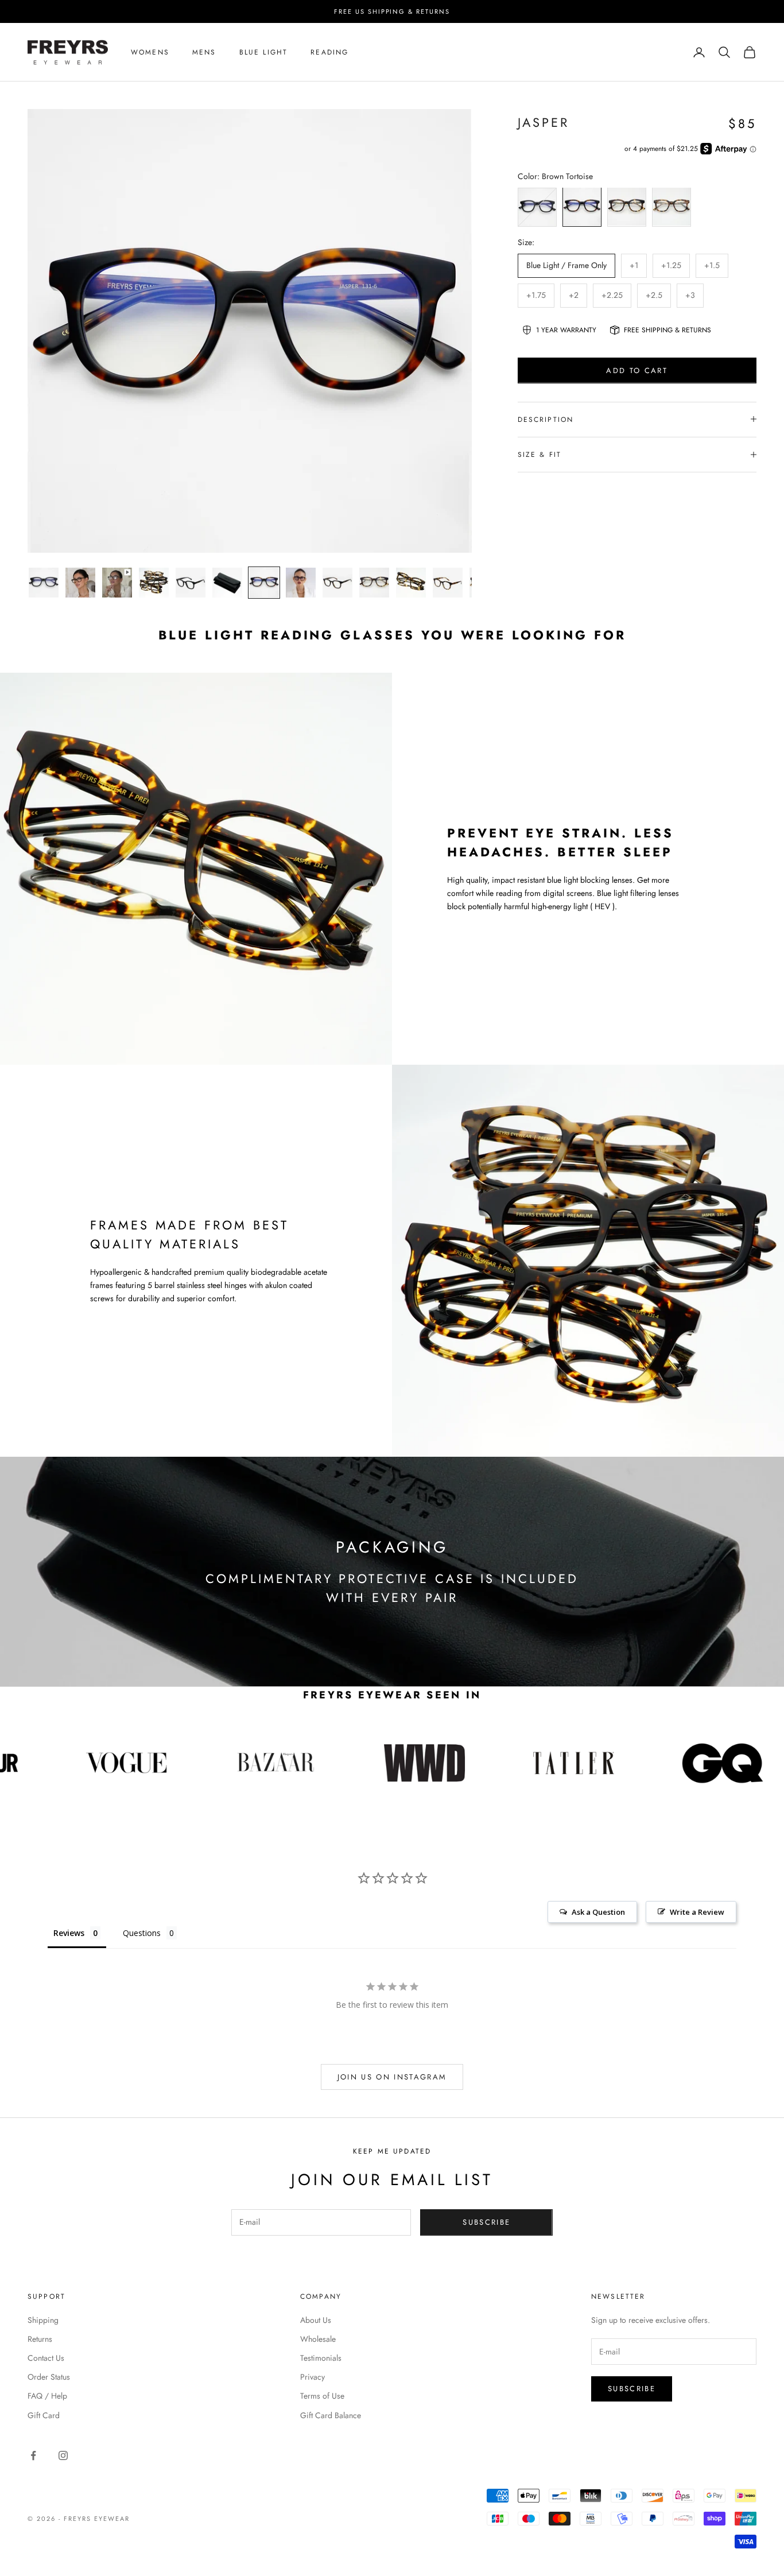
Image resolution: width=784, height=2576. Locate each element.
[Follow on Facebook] (33, 2455)
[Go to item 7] (264, 583)
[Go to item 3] (117, 583)
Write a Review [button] (697, 1912)
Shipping (43, 2320)
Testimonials (321, 2358)
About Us (316, 2320)
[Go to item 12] (448, 583)
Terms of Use (322, 2396)
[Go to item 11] (411, 583)
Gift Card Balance (331, 2415)
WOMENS (150, 52)
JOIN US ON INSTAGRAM (392, 2077)
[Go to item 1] (44, 583)
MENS (204, 52)
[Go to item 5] (191, 583)
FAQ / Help (47, 2396)
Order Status (49, 2377)
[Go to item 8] (301, 583)
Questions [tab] (142, 1933)
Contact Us (46, 2358)
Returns (40, 2339)
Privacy (313, 2377)
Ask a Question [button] (598, 1912)
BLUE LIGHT (264, 52)
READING (329, 52)
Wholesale (318, 2339)
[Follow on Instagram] (63, 2455)
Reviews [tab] (69, 1933)
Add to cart (637, 370)
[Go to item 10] (374, 583)
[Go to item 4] (154, 583)
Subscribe (486, 2222)
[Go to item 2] (80, 583)
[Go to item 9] (337, 583)
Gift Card (44, 2415)
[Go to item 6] (227, 583)
